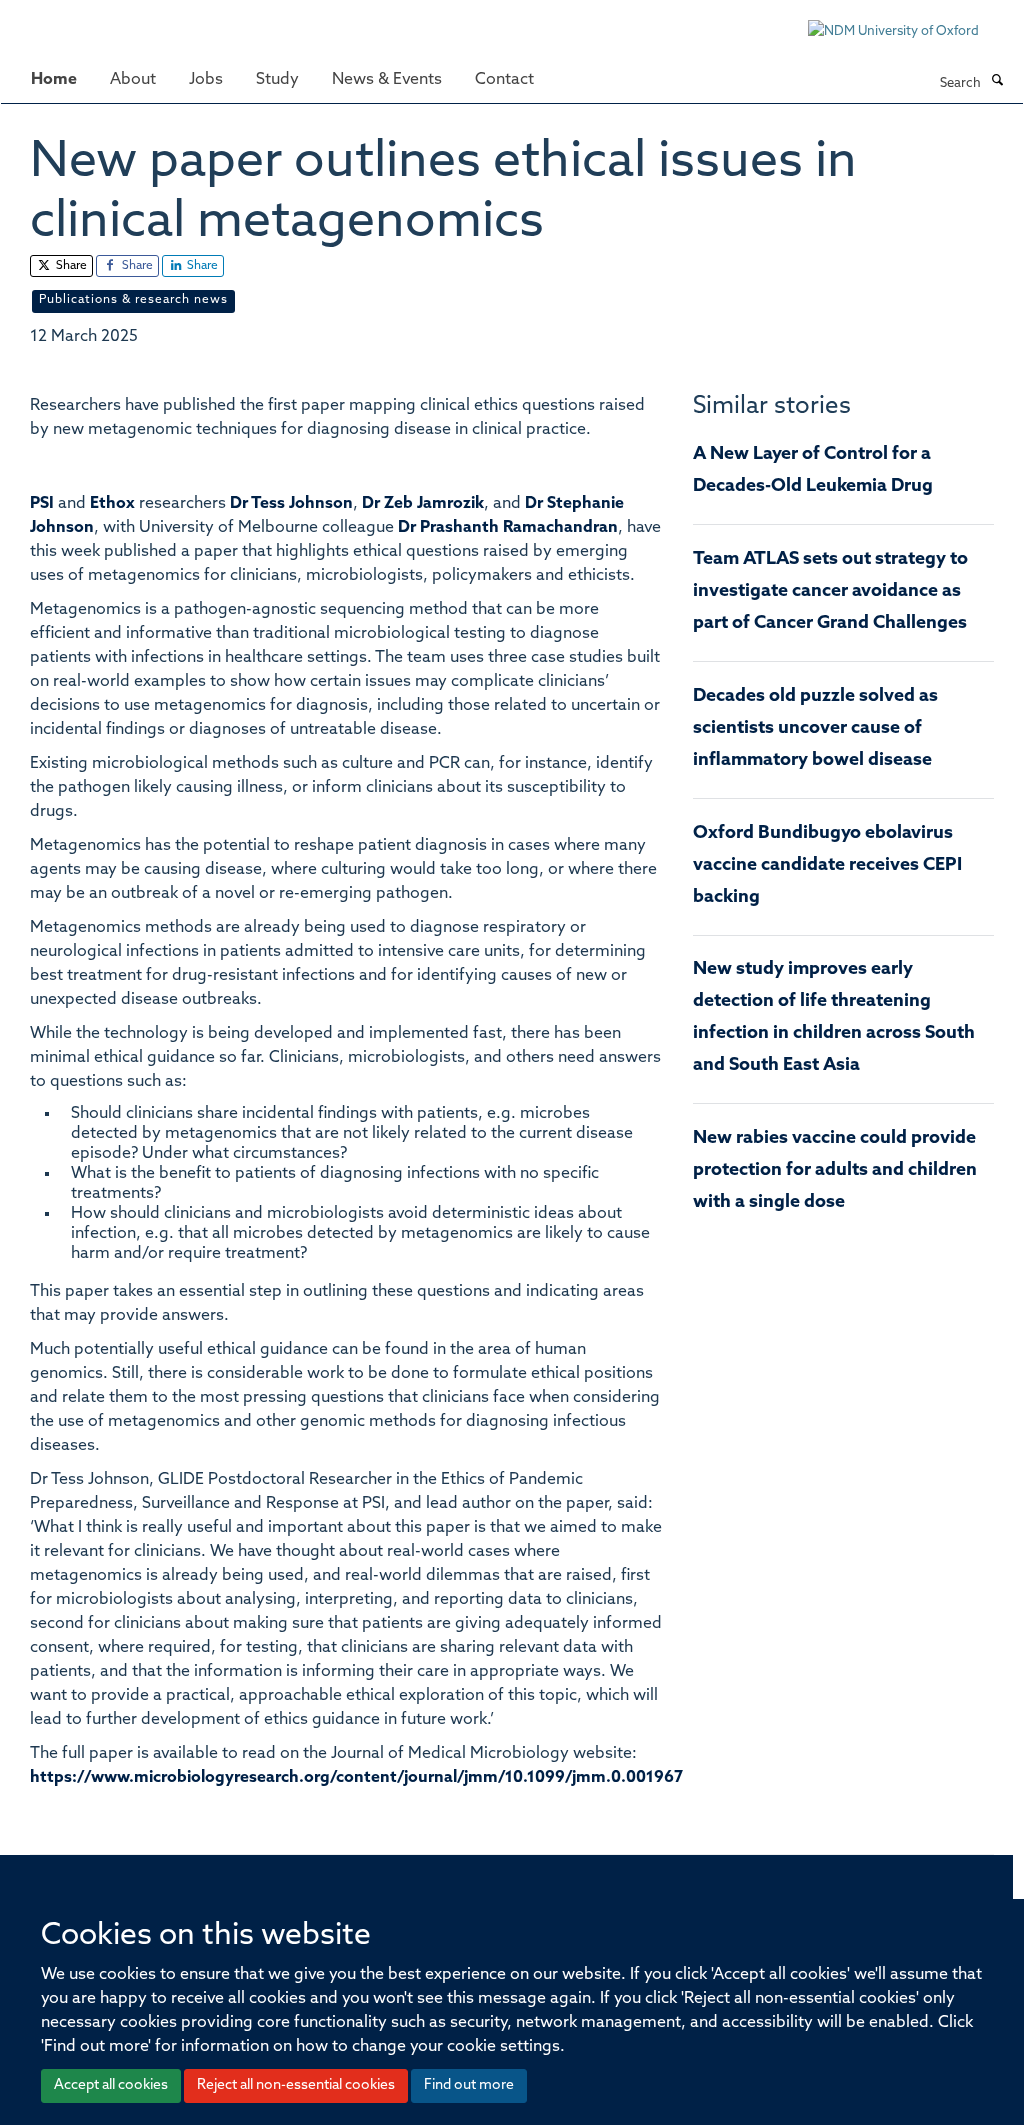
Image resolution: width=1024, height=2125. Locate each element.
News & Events (387, 80)
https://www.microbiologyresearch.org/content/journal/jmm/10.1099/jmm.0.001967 (356, 1778)
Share (70, 266)
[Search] (997, 82)
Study (277, 80)
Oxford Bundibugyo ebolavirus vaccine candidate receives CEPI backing (827, 866)
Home (54, 80)
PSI (42, 504)
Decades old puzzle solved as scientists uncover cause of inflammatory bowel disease (815, 729)
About (133, 80)
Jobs (206, 80)
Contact (504, 80)
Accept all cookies (111, 2085)
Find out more (469, 2085)
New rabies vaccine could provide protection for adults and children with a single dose (835, 1171)
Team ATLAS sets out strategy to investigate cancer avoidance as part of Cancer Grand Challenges (830, 592)
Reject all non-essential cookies (296, 2085)
